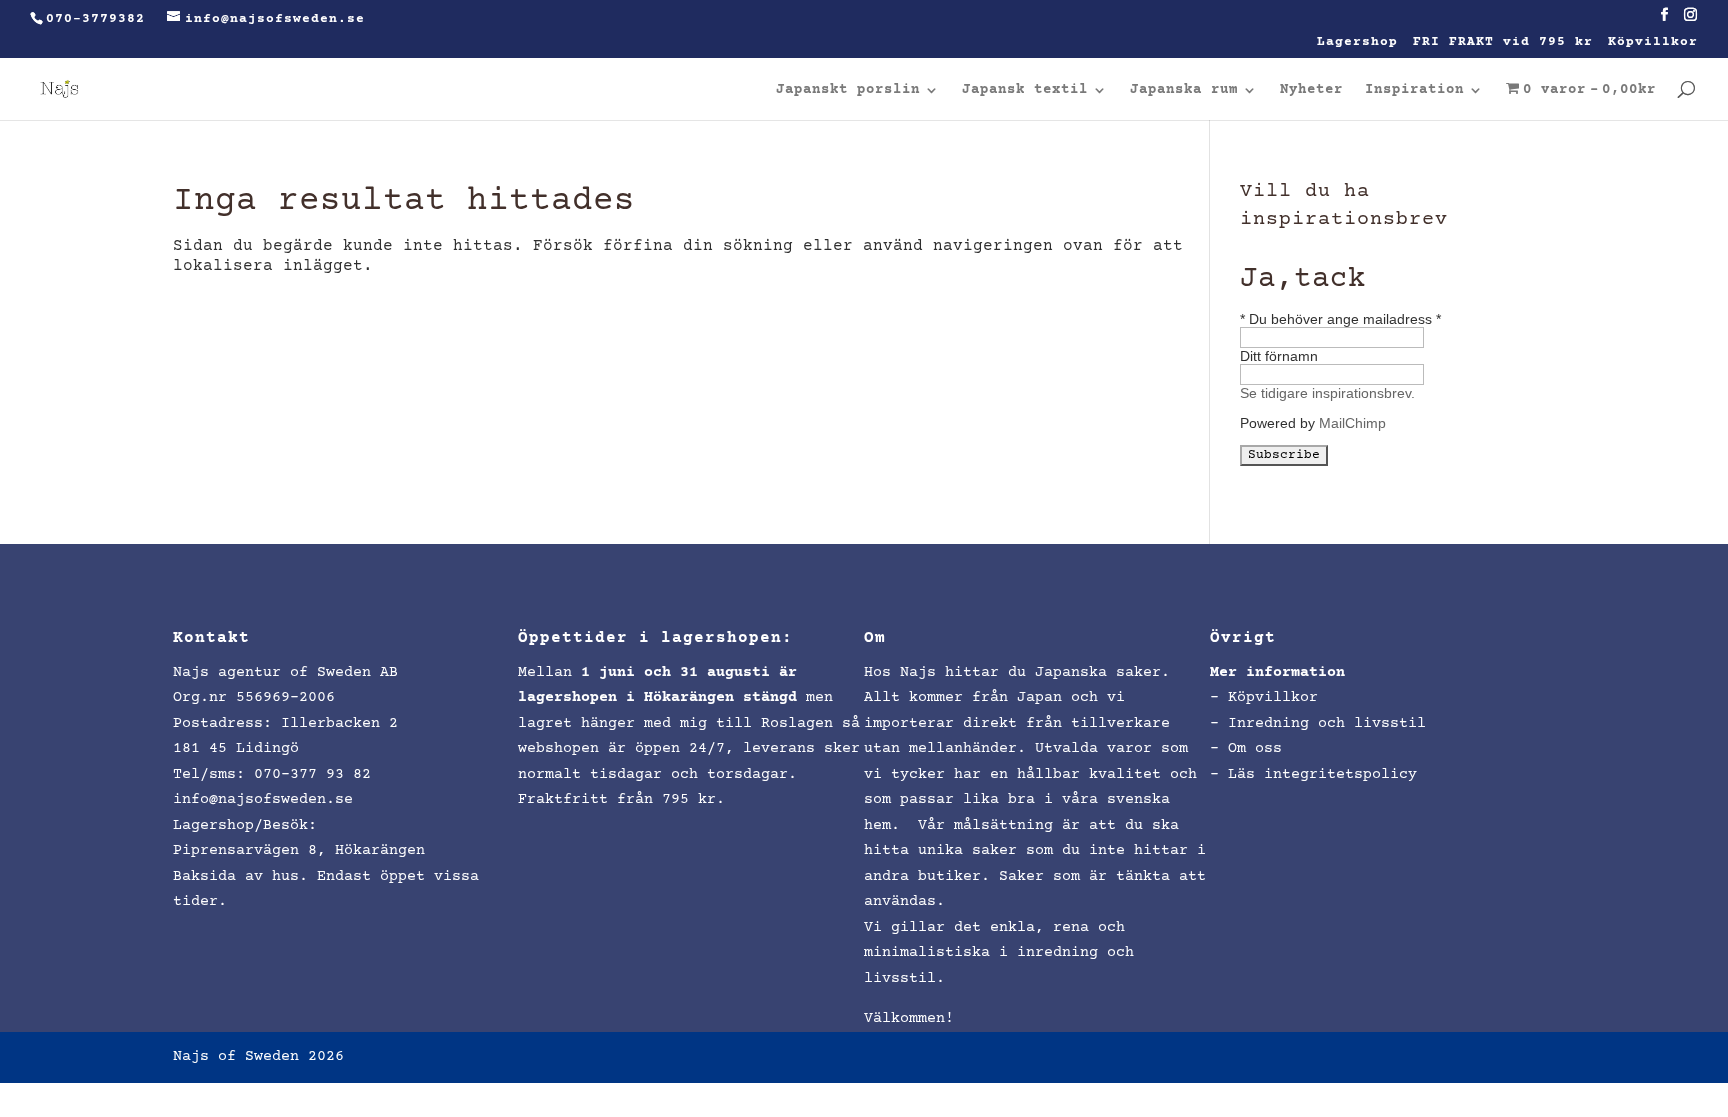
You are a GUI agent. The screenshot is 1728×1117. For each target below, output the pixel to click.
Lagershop (1357, 42)
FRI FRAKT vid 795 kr (1503, 42)
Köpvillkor (1653, 42)
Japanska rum (1184, 90)
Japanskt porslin (848, 90)
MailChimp (1352, 423)
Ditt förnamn (1279, 356)
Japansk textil (1025, 90)
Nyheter (1311, 90)
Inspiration (1414, 90)
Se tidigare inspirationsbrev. (1327, 393)
